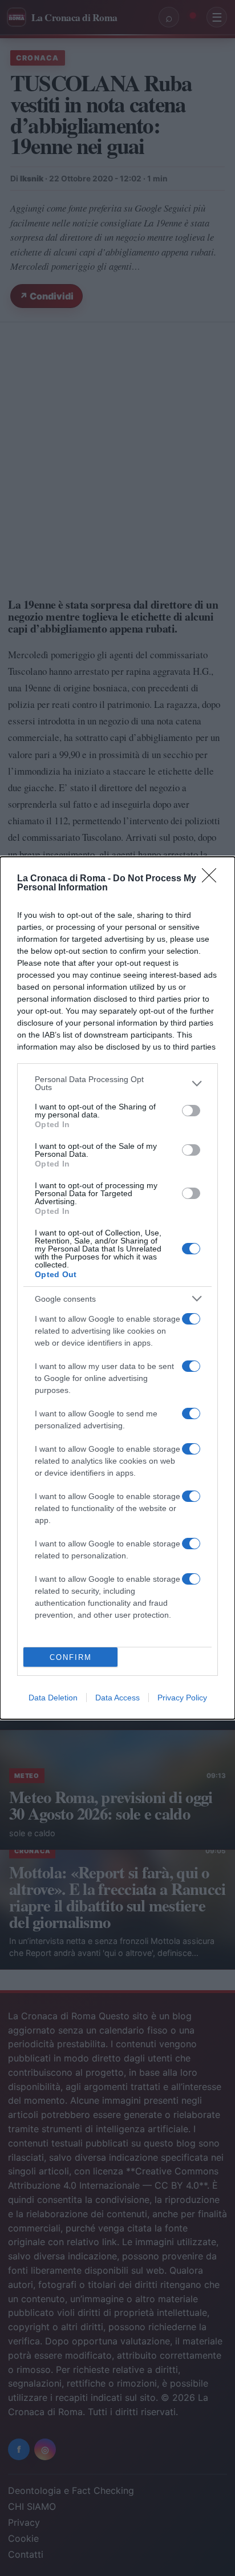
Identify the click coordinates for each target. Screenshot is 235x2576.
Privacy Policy (182, 1698)
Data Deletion (53, 1698)
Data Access (117, 1698)
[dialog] (117, 1288)
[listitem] (117, 1083)
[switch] (191, 1111)
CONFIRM (71, 1657)
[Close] (213, 879)
